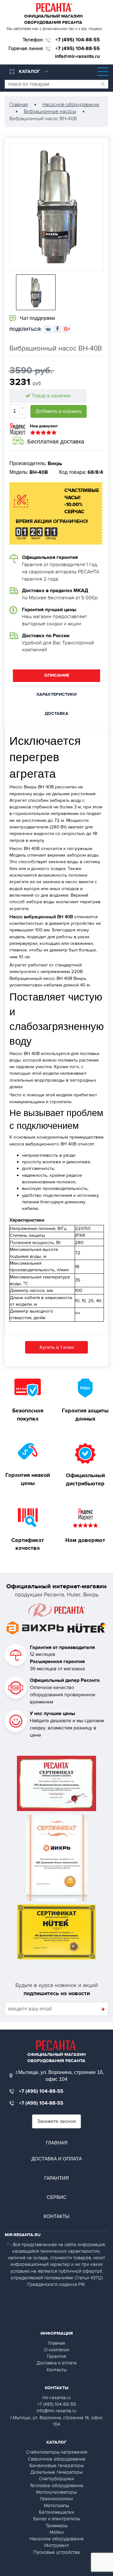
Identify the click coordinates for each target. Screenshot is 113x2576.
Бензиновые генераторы (57, 2466)
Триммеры (56, 2526)
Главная (57, 2143)
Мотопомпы (56, 2506)
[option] (56, 207)
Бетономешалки (56, 2512)
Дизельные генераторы (56, 2472)
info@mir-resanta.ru (77, 56)
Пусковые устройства (56, 2552)
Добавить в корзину (59, 411)
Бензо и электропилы (57, 2519)
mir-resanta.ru (56, 2398)
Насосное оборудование (57, 2539)
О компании (57, 2350)
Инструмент (57, 2545)
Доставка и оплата (57, 2159)
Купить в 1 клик (57, 1347)
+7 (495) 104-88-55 (78, 40)
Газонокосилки (56, 2499)
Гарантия (56, 2178)
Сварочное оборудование (57, 2459)
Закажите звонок (56, 2121)
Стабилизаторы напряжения (57, 2452)
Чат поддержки (37, 318)
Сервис (57, 2197)
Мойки (57, 2532)
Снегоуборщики (56, 2479)
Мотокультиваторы (56, 2492)
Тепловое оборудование (57, 2486)
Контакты (56, 2216)
